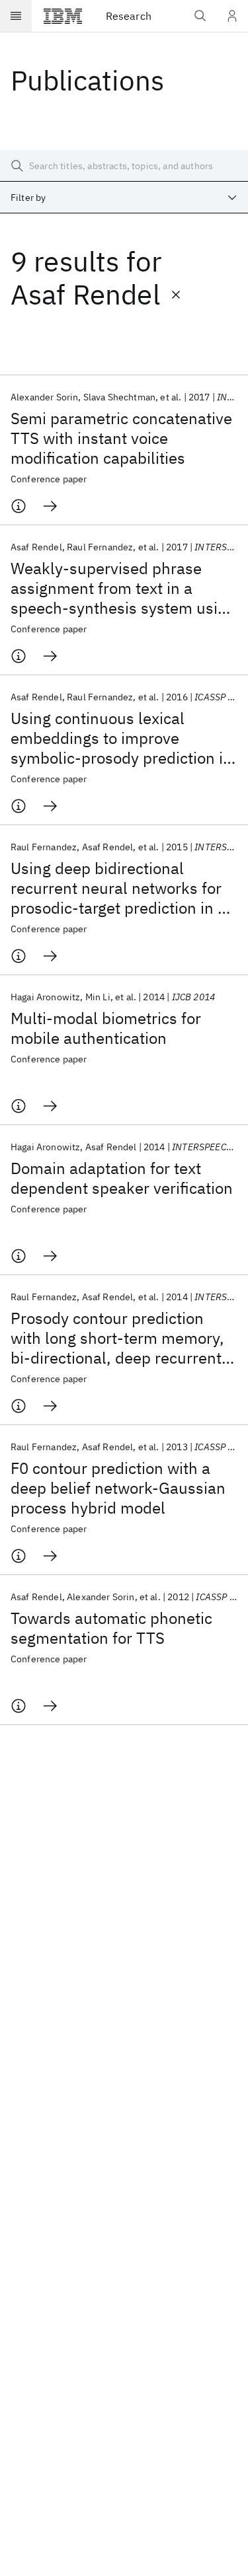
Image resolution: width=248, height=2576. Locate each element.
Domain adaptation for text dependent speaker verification (122, 1178)
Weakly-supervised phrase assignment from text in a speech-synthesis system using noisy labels (123, 588)
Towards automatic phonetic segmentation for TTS (111, 1628)
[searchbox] (124, 166)
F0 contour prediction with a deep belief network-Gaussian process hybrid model (118, 1488)
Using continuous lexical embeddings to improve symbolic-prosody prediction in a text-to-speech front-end (121, 738)
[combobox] (124, 198)
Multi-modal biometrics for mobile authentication (106, 1028)
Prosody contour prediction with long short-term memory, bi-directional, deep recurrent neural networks (117, 1338)
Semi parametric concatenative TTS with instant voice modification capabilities (121, 438)
